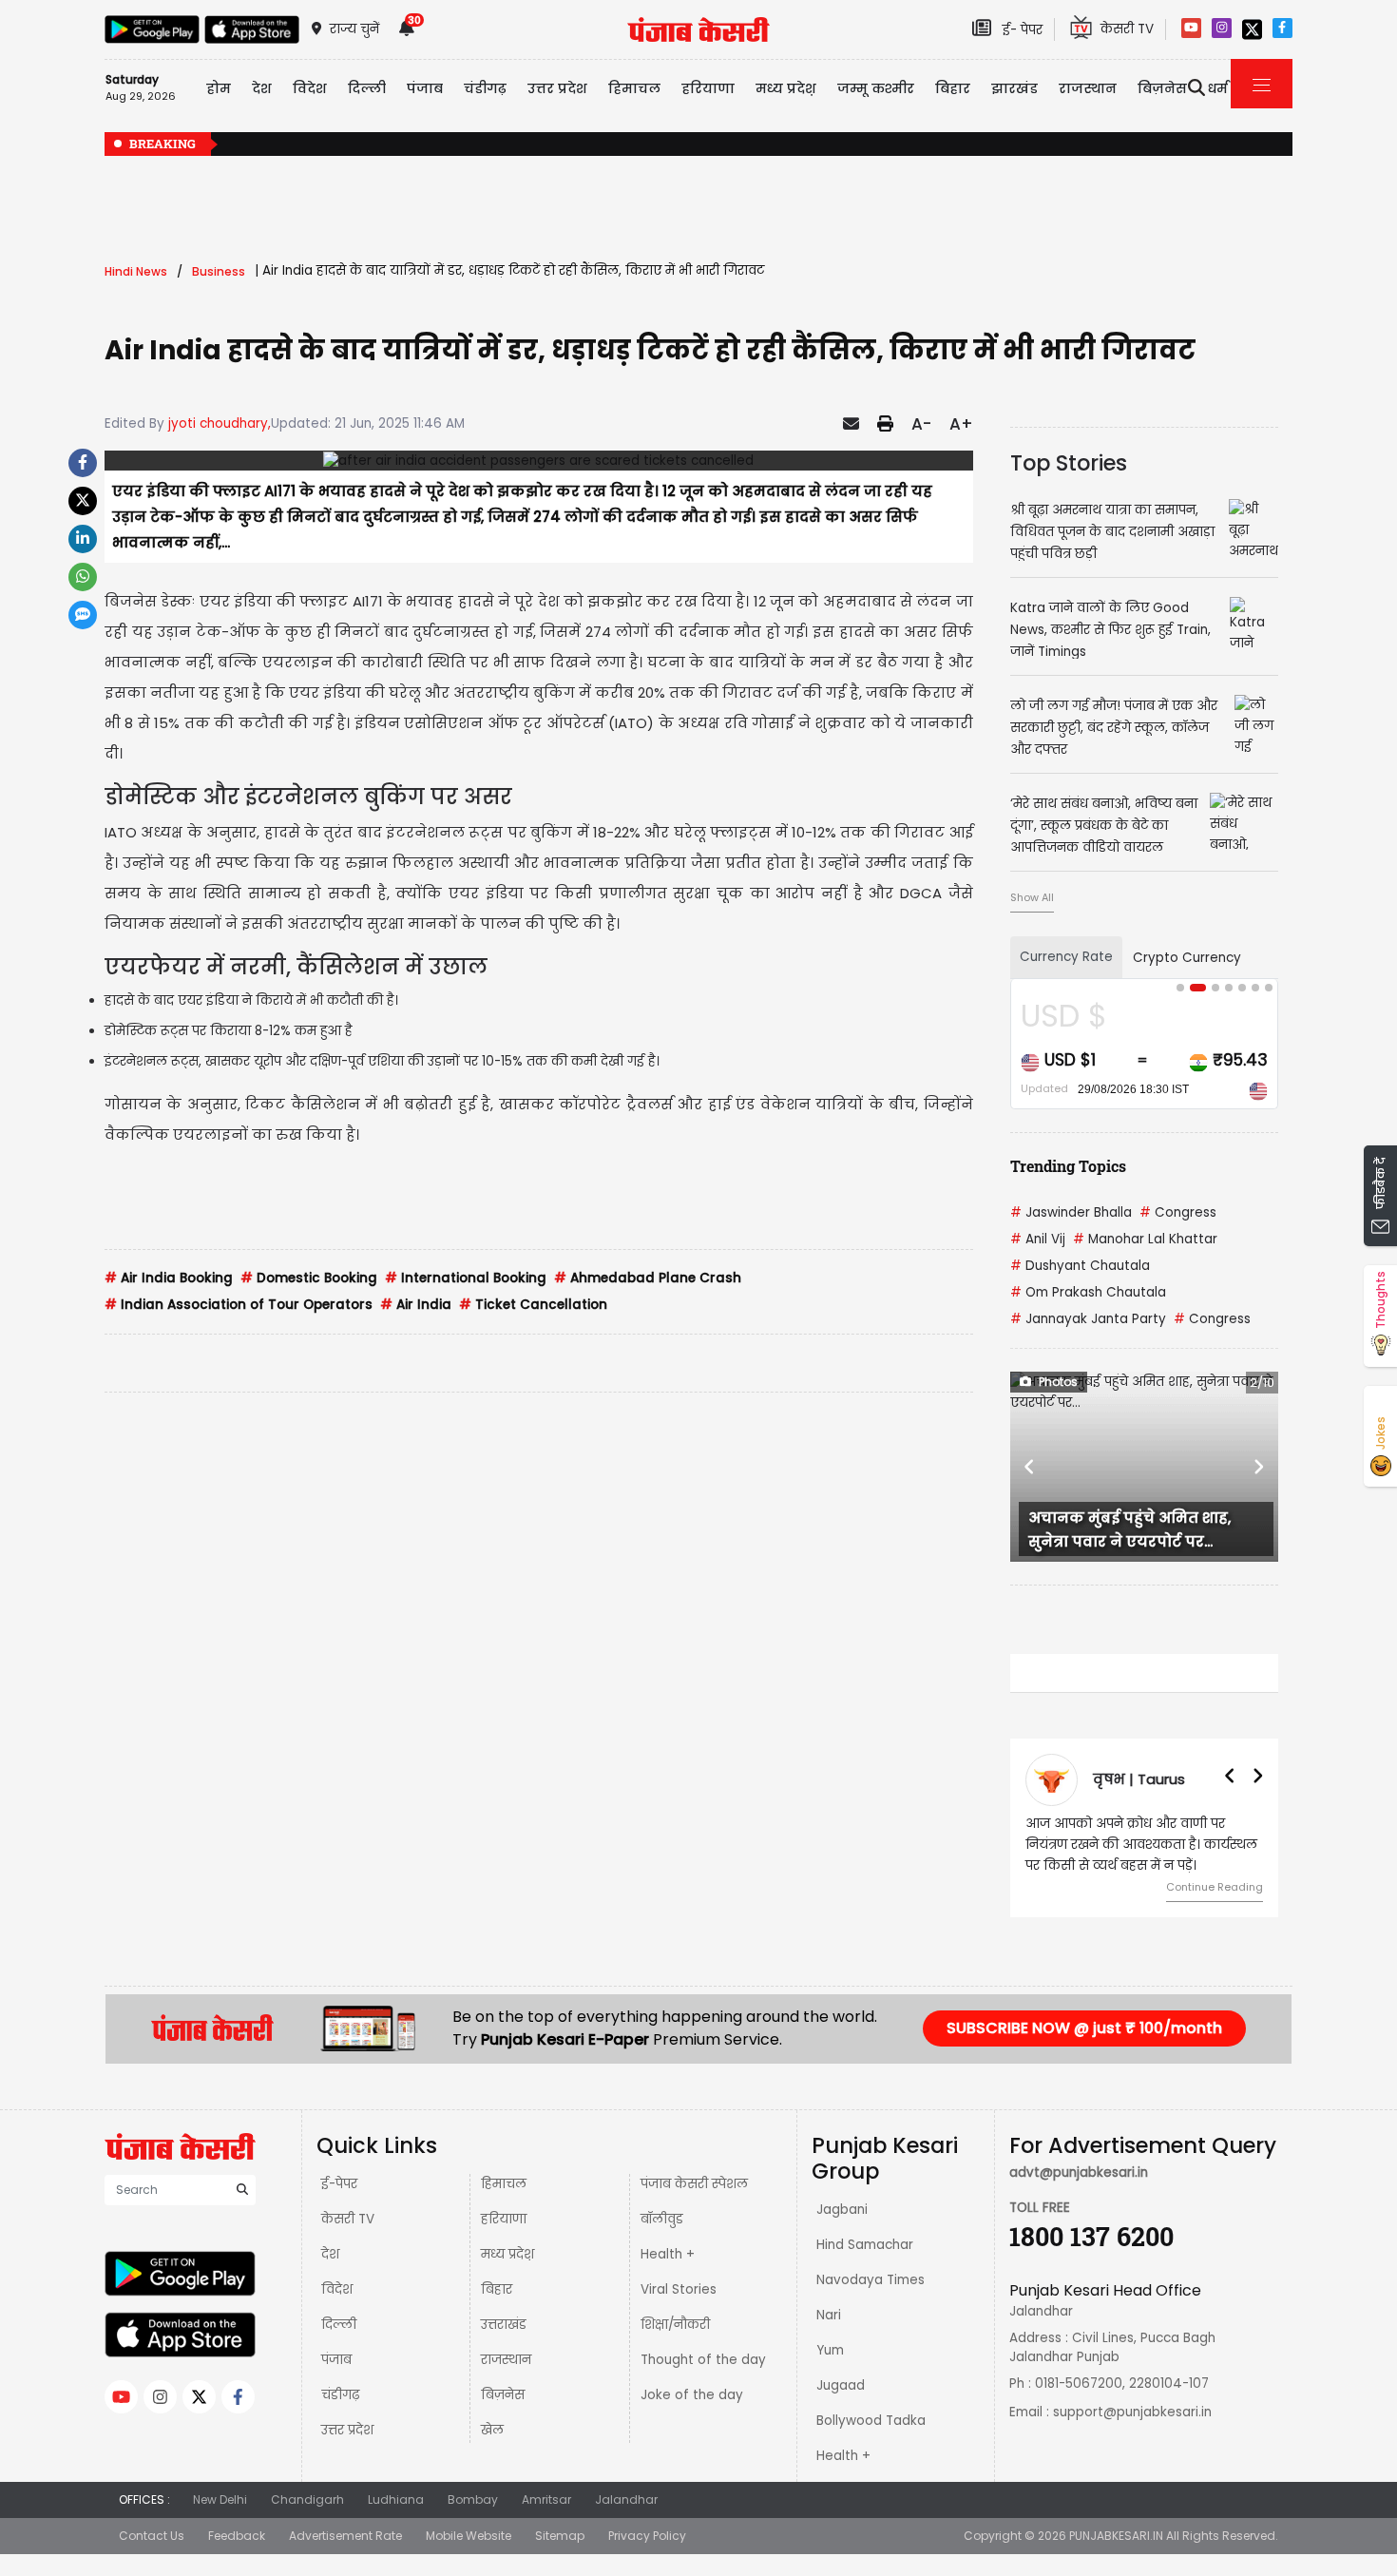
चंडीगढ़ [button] (485, 88)
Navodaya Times (871, 2280)
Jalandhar (626, 2499)
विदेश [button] (310, 88)
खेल (492, 2430)
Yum (830, 2350)
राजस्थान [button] (1088, 88)
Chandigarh (307, 2499)
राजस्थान (506, 2360)
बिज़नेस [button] (1162, 88)
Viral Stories (679, 2289)
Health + (668, 2254)
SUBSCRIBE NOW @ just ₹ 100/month (1084, 2028)
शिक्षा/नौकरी (675, 2325)
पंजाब (336, 2360)
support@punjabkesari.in (1132, 2412)
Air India (416, 1305)
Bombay (473, 2499)
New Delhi (220, 2499)
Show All (1032, 897)
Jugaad (841, 2385)
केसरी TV (348, 2219)
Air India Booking (169, 1278)
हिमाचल (504, 2184)
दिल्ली (367, 88)
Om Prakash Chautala (1088, 1292)
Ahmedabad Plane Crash (648, 1278)
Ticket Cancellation (533, 1305)
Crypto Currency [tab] (1187, 958)
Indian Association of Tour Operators (239, 1305)
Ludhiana (396, 2499)
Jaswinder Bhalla (1071, 1212)
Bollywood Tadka (871, 2421)
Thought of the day (703, 2360)
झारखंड (1014, 88)
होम (219, 88)
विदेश (337, 2289)
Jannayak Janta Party (1088, 1319)
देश (330, 2254)
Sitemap (560, 2536)
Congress (1178, 1212)
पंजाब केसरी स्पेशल (694, 2184)
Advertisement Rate (345, 2536)
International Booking (466, 1278)
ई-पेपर (339, 2184)
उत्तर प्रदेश (557, 88)
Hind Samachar (865, 2245)
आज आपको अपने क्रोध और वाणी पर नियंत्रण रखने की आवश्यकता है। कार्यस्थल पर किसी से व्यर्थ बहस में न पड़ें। (1141, 1845)
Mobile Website (469, 2536)
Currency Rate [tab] (1066, 957)
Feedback (237, 2536)
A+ (961, 424)
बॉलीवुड (662, 2219)
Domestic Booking (309, 1278)
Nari (829, 2315)
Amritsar (546, 2499)
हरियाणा (504, 2219)
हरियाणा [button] (708, 88)
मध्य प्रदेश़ (786, 88)
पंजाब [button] (425, 88)
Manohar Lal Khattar (1145, 1239)
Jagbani (842, 2210)
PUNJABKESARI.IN (1116, 2536)
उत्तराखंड (504, 2325)
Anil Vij (1038, 1239)
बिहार (953, 88)
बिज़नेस (503, 2395)
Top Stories (1069, 463)
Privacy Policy (647, 2536)
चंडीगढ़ (340, 2395)
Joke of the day (692, 2395)
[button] (1030, 1467)
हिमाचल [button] (634, 88)
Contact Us (152, 2536)
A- (921, 424)
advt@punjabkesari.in (1079, 2172)
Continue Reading (1215, 1887)
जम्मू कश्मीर (876, 88)
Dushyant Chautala (1080, 1266)
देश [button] (262, 88)
